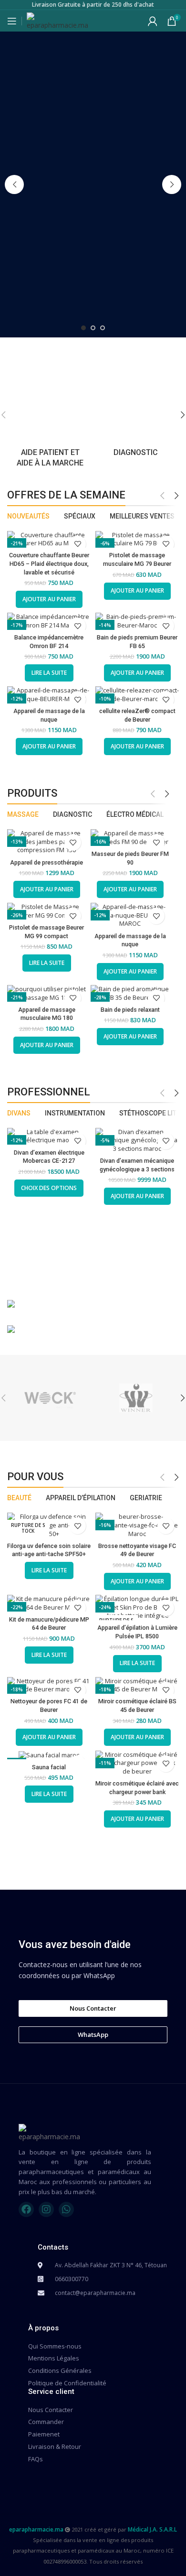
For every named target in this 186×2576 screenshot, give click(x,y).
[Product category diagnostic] (136, 410)
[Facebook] (26, 2209)
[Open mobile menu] (12, 21)
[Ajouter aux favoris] (77, 544)
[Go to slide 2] (93, 328)
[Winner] (136, 1398)
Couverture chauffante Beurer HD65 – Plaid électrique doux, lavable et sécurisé (49, 563)
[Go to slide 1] (83, 328)
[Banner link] (93, 1305)
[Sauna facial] (49, 1755)
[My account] (153, 21)
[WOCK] (50, 1398)
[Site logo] (57, 20)
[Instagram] (46, 2209)
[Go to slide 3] (103, 328)
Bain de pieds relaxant (130, 1010)
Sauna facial (49, 1767)
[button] (14, 184)
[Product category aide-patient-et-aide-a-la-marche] (50, 415)
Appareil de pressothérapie (46, 862)
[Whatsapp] (66, 2209)
